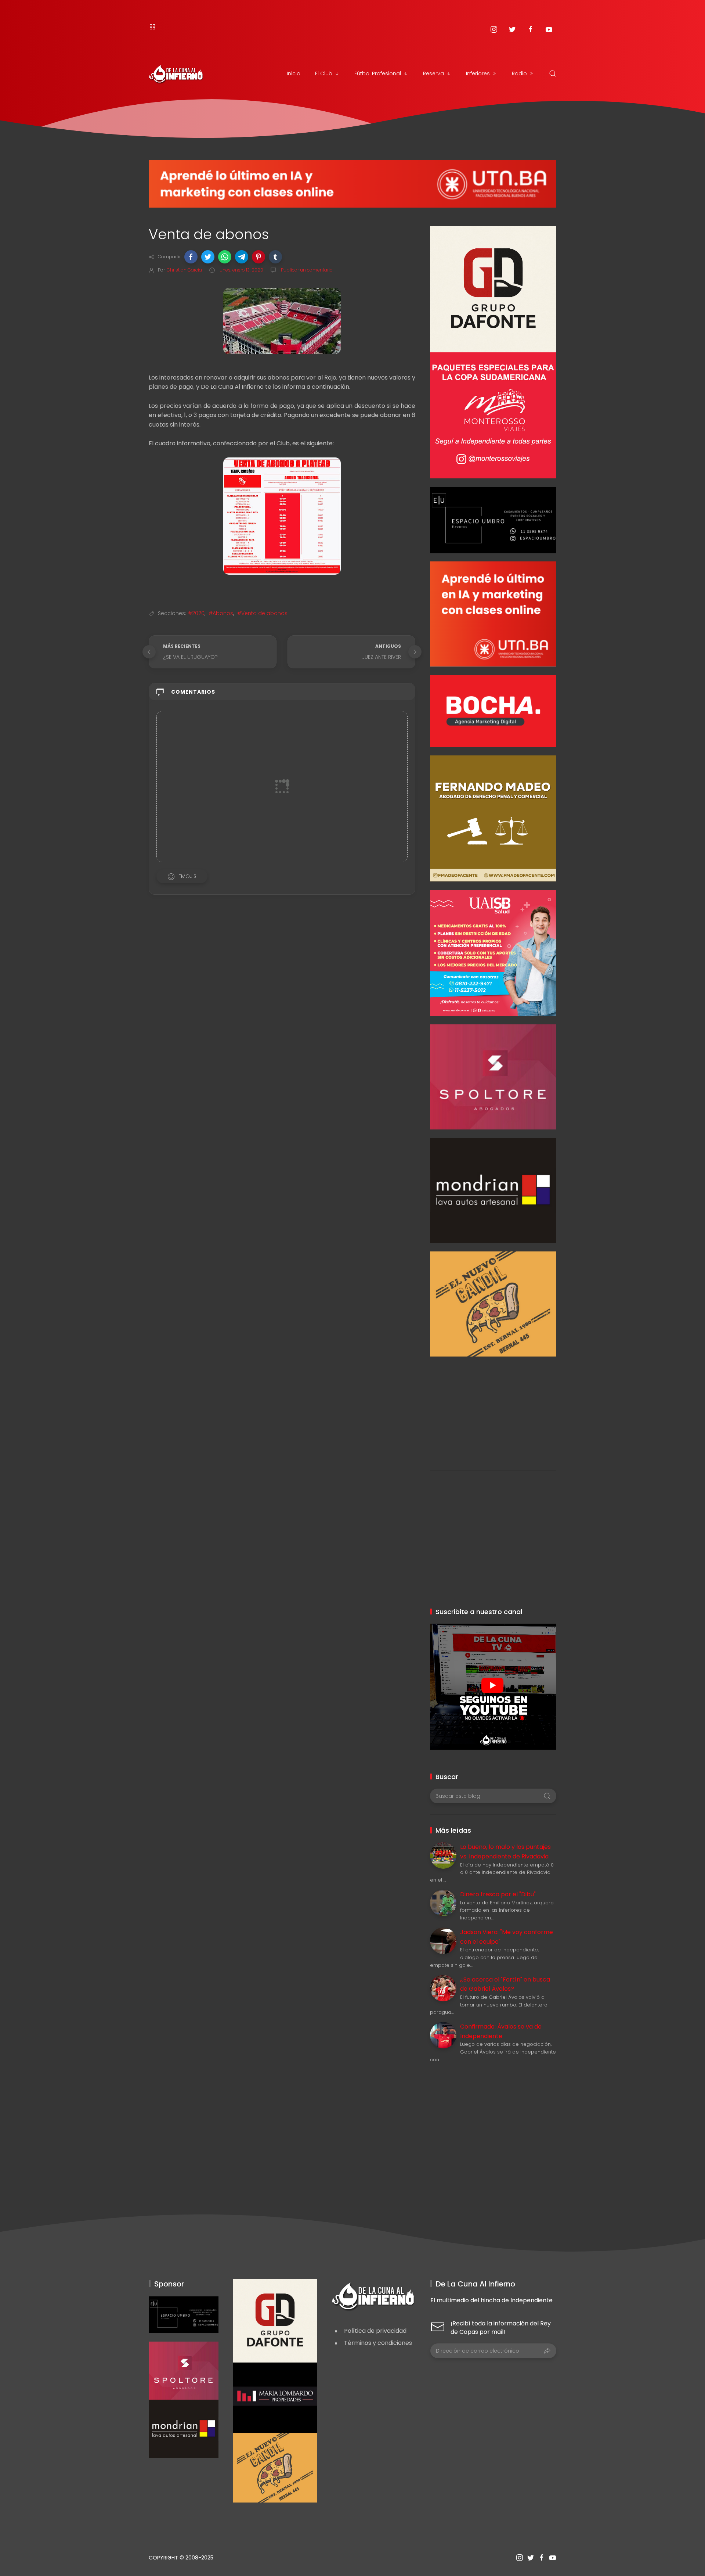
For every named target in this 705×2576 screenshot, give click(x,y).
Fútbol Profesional (378, 73)
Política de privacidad (375, 2331)
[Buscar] (553, 73)
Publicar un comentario (306, 270)
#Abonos (221, 613)
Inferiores (478, 73)
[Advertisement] (493, 1408)
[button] (191, 257)
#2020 (196, 613)
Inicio (294, 73)
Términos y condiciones (378, 2343)
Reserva (433, 73)
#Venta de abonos (262, 613)
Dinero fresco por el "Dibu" (498, 1894)
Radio (519, 73)
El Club (324, 73)
